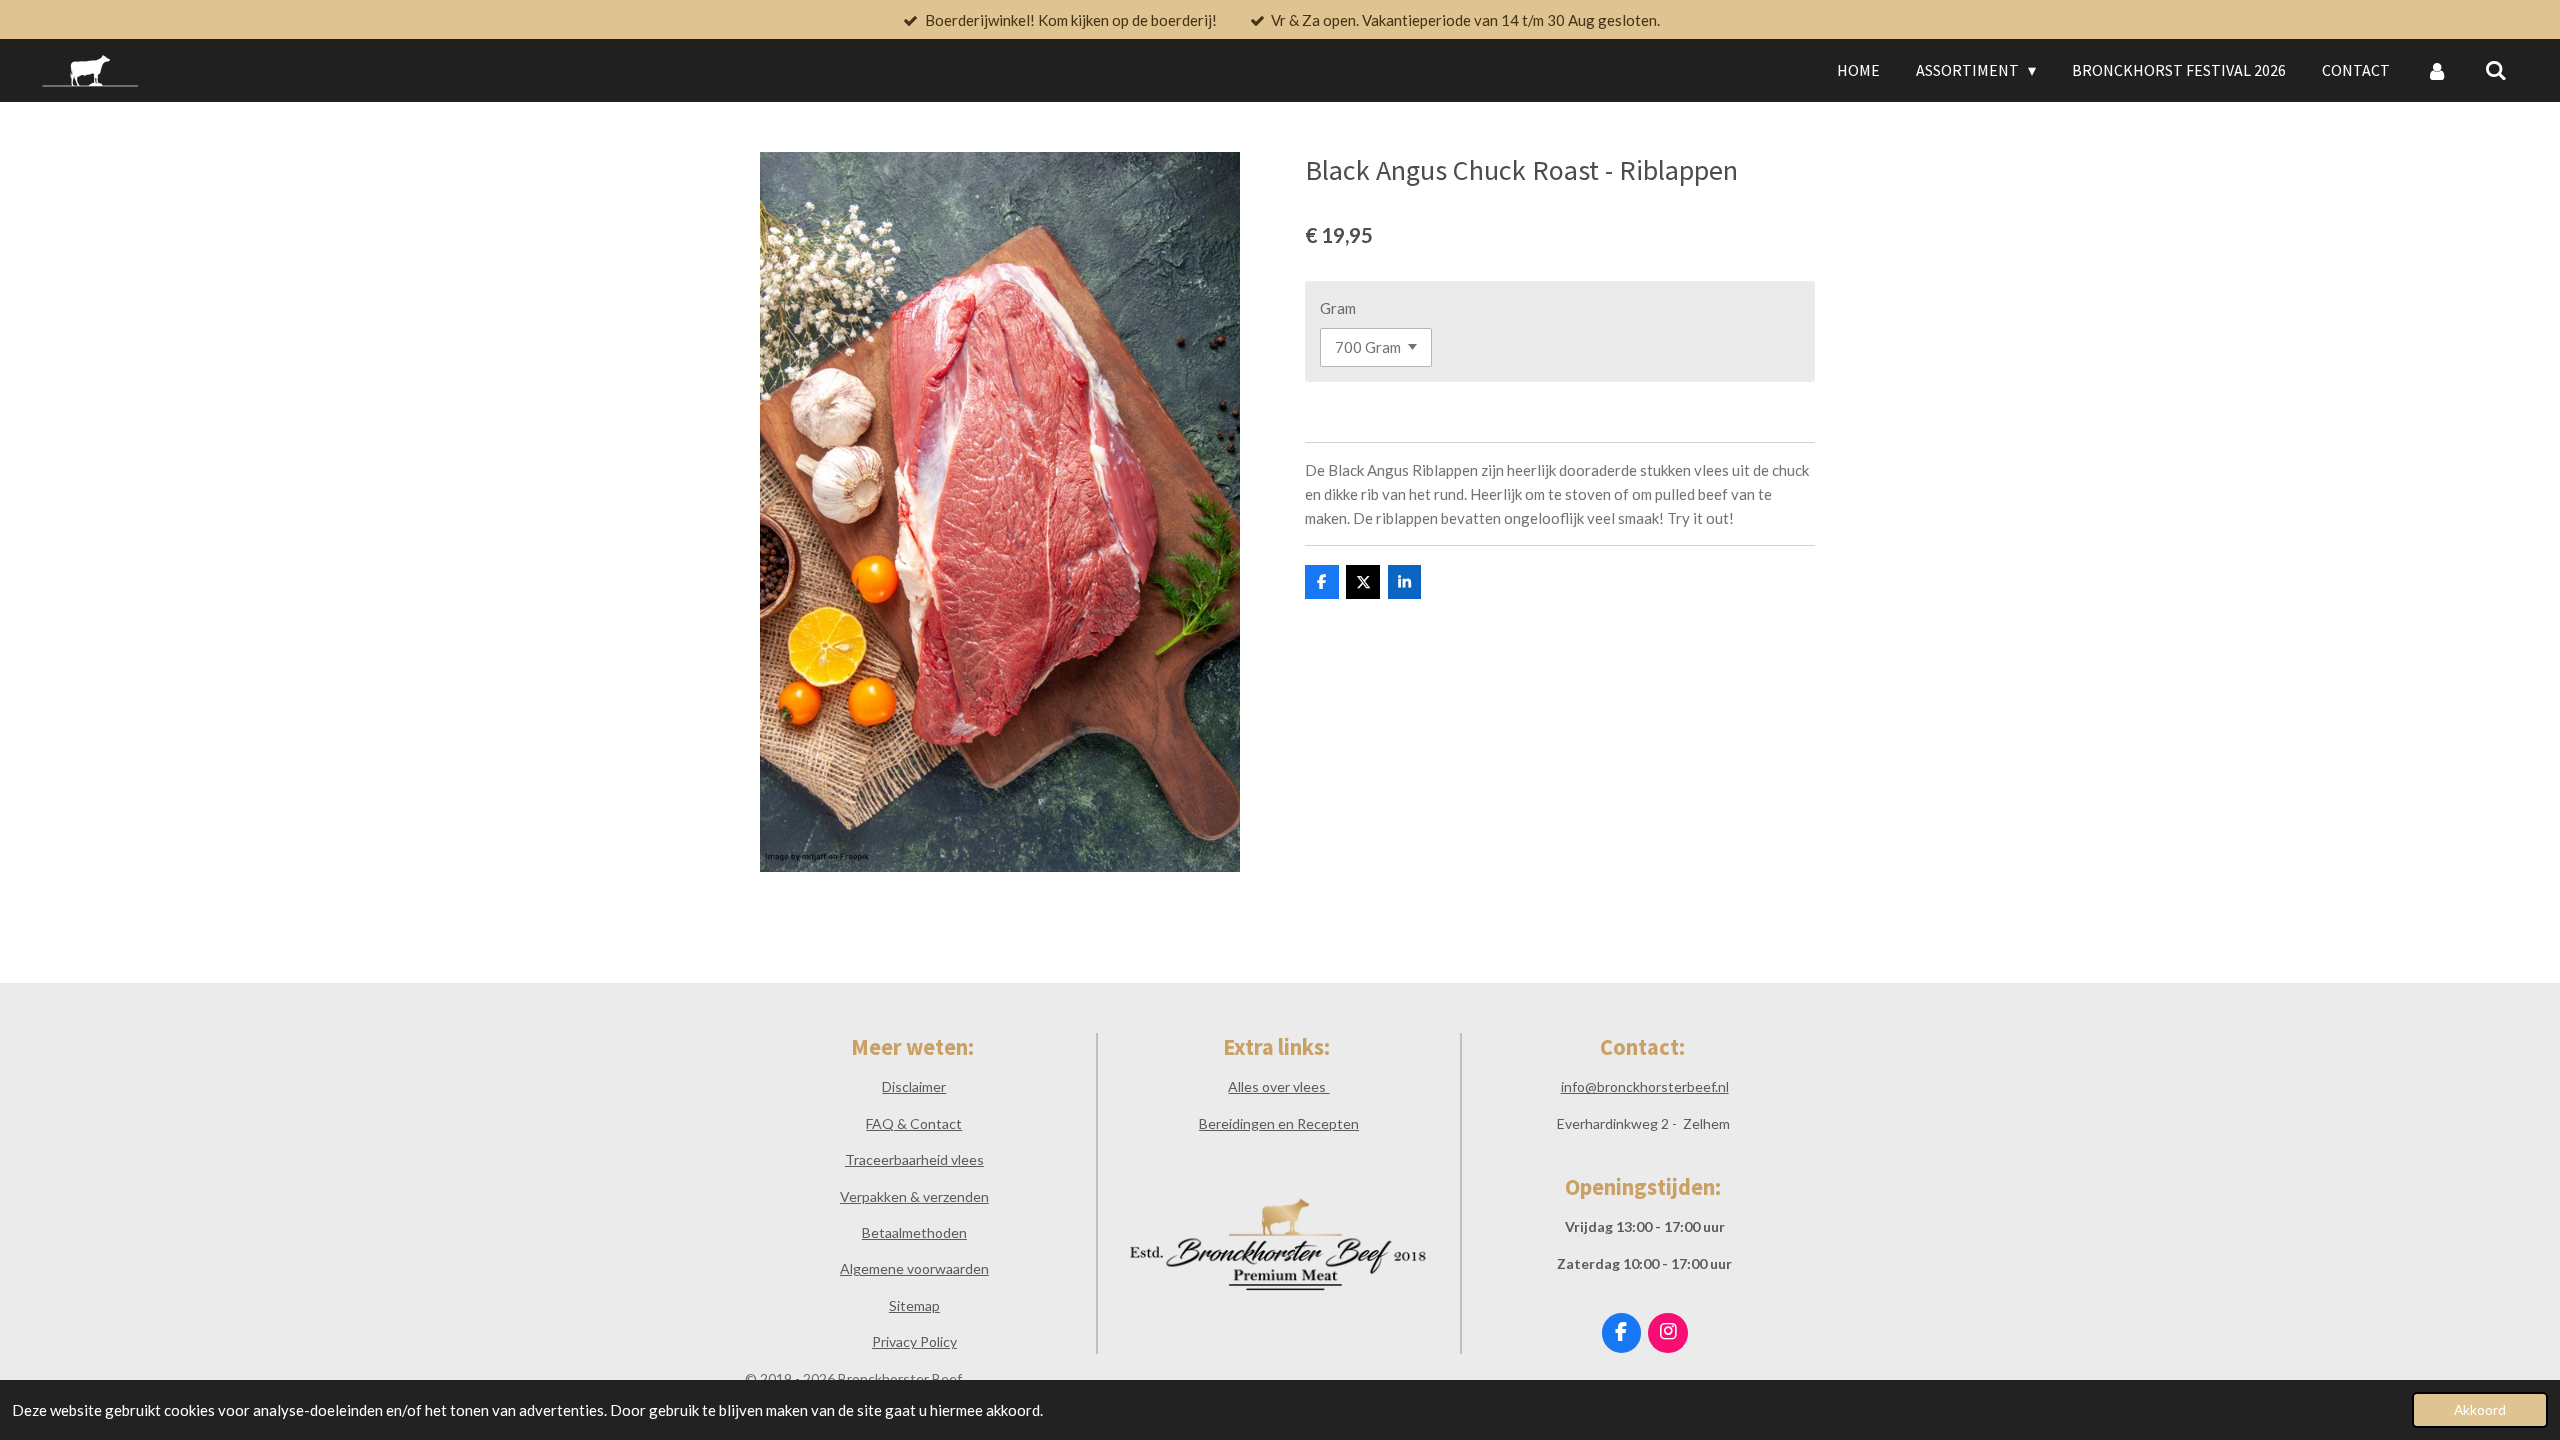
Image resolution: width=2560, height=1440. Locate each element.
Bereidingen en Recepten (1279, 1123)
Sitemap (914, 1305)
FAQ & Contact (914, 1123)
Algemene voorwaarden (914, 1268)
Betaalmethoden (914, 1232)
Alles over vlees (1278, 1086)
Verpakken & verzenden (914, 1196)
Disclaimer (914, 1086)
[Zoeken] (2496, 70)
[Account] (2437, 70)
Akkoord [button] (2480, 1410)
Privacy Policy (914, 1341)
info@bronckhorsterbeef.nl (1645, 1086)
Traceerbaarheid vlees (914, 1159)
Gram (1338, 308)
